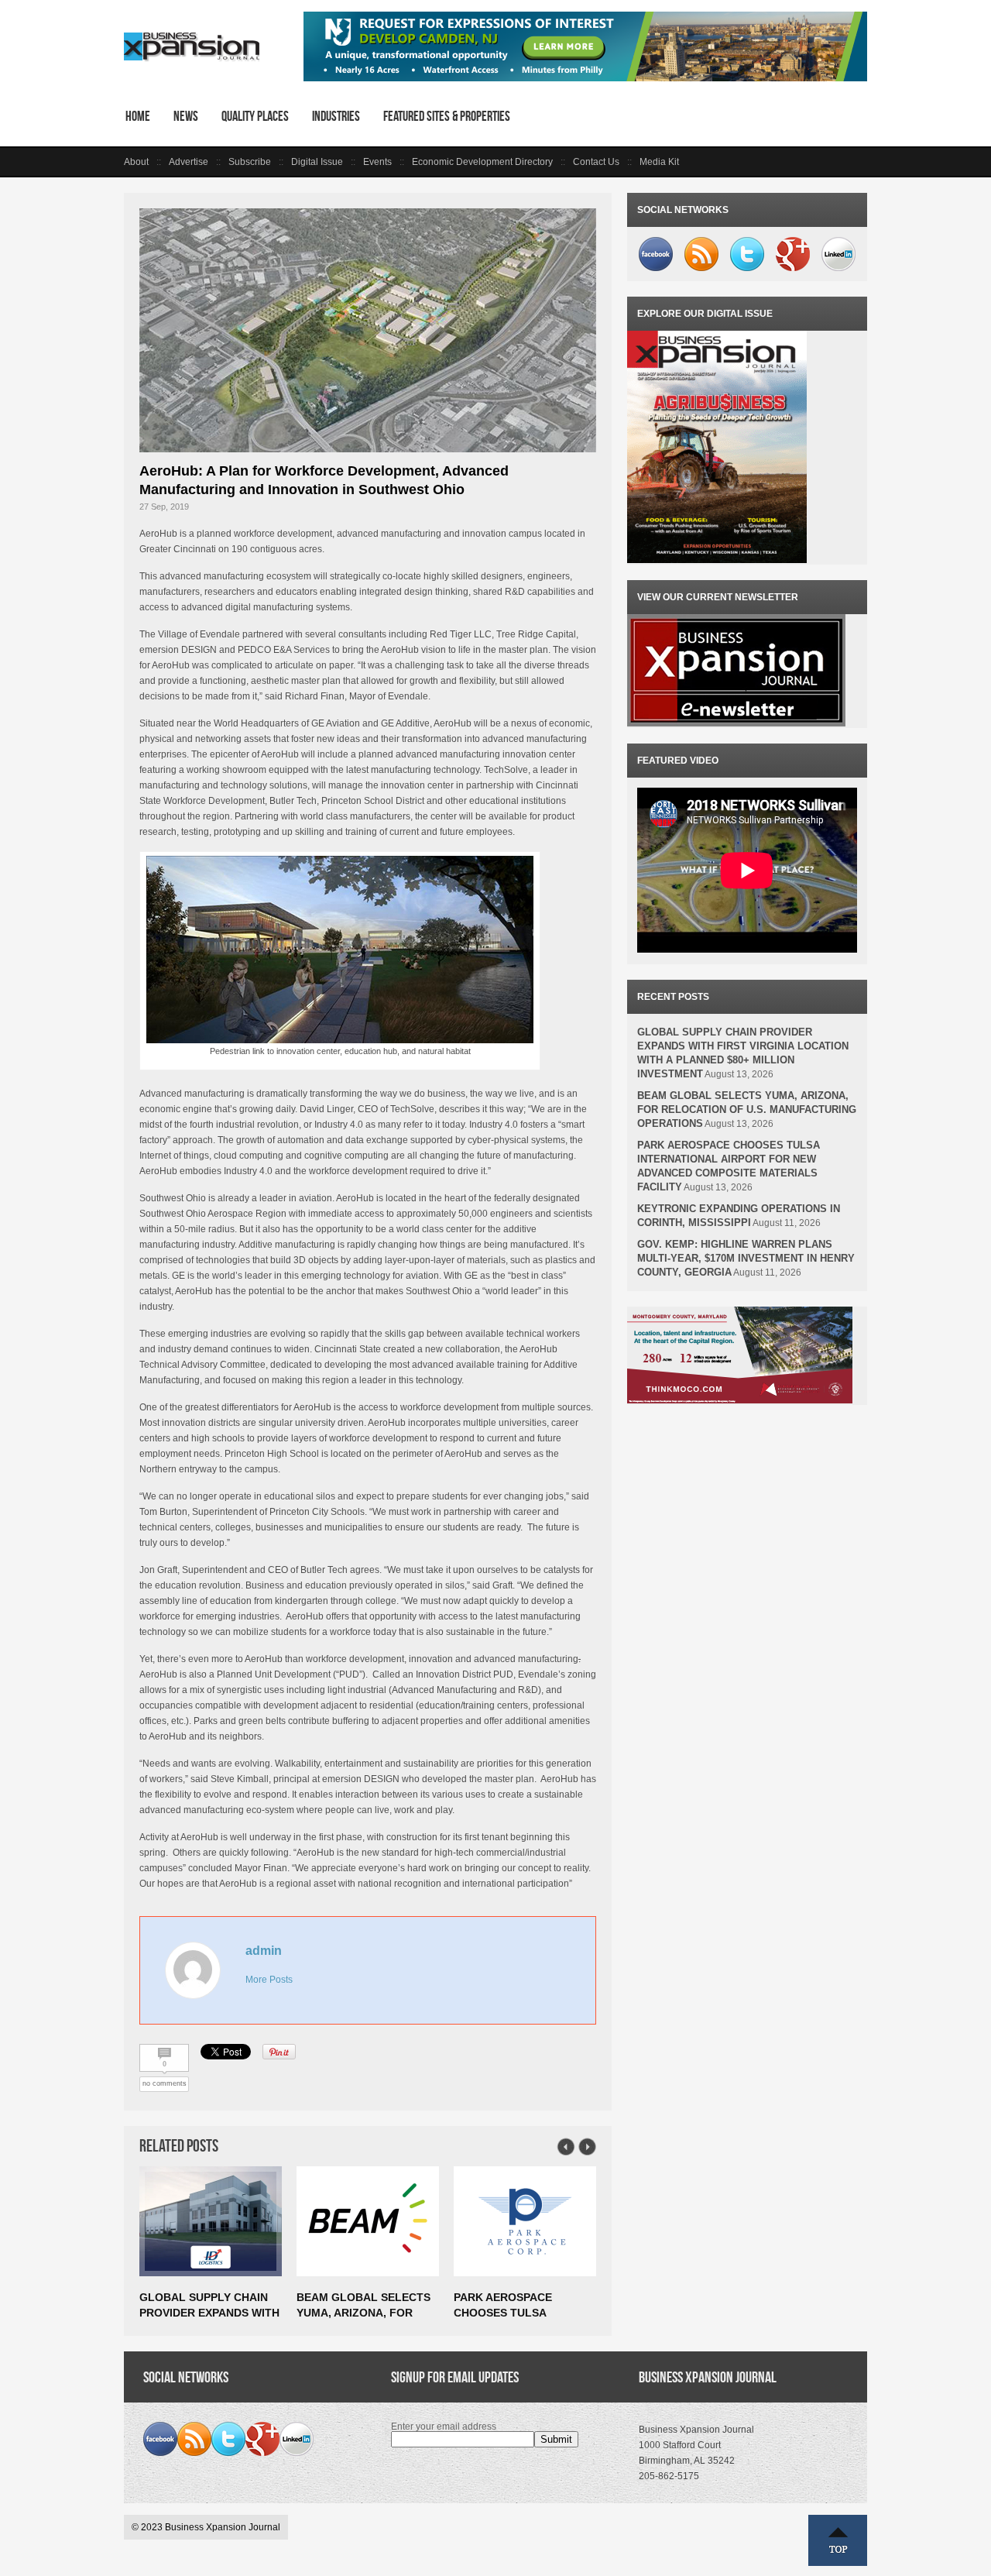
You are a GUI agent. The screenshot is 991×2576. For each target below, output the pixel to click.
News (186, 116)
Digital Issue (317, 162)
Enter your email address (444, 2427)
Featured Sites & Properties (447, 116)
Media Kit (659, 162)
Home (138, 116)
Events (377, 162)
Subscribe (250, 162)
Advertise (189, 162)
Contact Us (596, 162)
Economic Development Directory (482, 162)
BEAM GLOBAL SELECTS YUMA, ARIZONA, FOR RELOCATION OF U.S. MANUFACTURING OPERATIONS (747, 1109)
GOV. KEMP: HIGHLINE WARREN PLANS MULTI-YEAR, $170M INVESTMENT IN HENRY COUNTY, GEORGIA (746, 1258)
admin (264, 1951)
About (136, 162)
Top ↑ (838, 2540)
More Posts (269, 1980)
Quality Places (255, 116)
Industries (336, 116)
